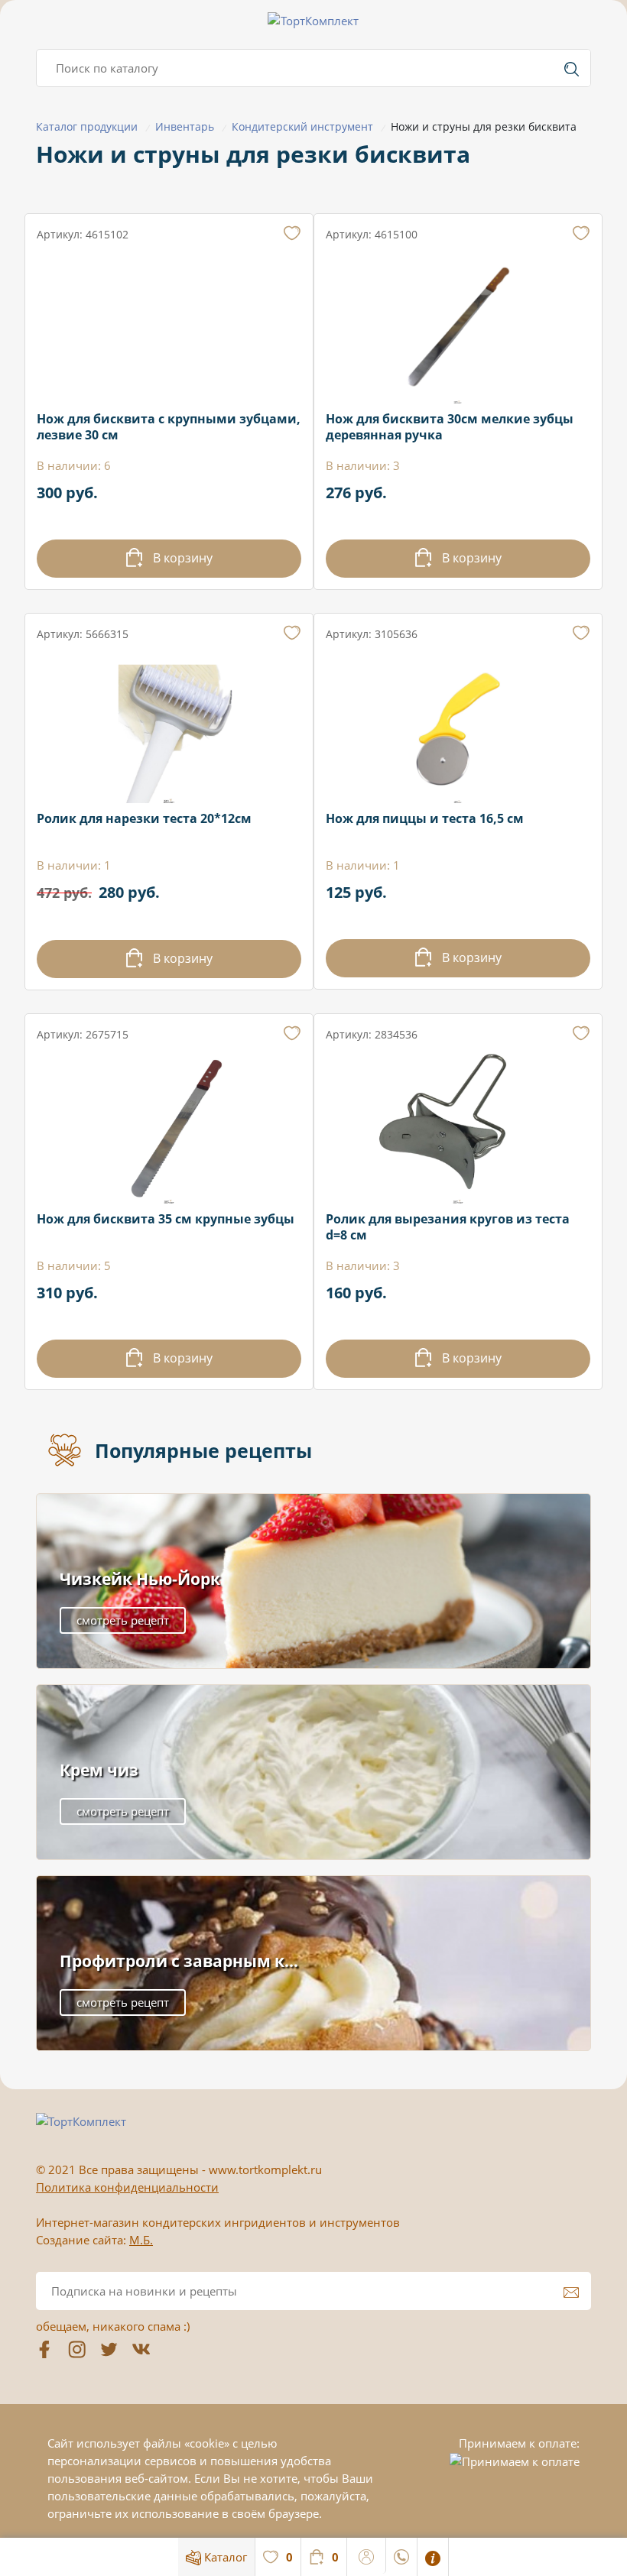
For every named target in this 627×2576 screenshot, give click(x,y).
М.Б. (141, 2240)
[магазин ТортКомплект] (313, 21)
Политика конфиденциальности (127, 2187)
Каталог (224, 2557)
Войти (367, 2555)
